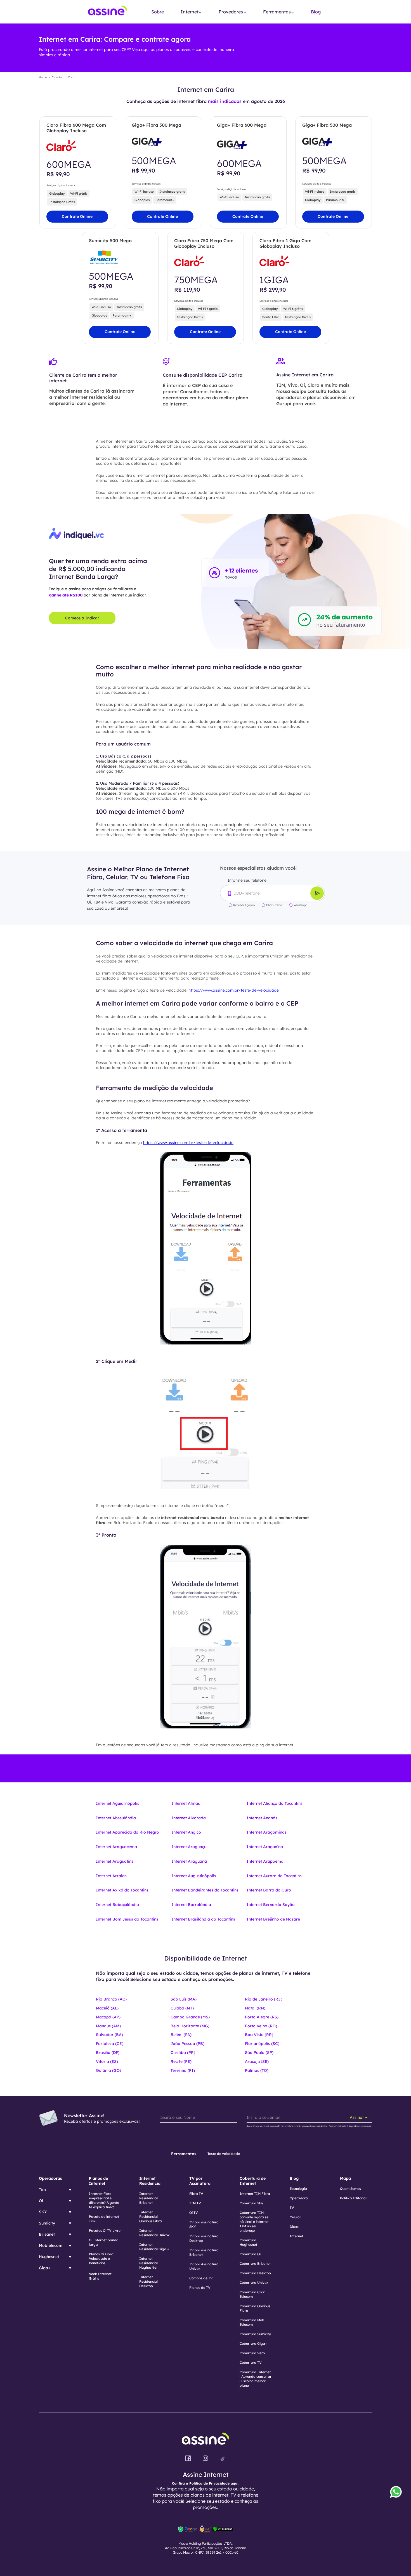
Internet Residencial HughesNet (148, 2263)
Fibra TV (196, 2194)
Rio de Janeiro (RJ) (264, 1999)
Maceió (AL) (107, 2008)
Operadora (299, 2198)
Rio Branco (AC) (111, 1999)
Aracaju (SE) (257, 2061)
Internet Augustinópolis (194, 1876)
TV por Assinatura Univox (204, 2266)
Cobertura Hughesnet (248, 2242)
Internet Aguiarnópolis (118, 1803)
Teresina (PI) (183, 2070)
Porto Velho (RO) (261, 2026)
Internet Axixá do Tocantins (122, 1890)
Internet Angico (186, 1832)
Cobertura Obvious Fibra (255, 2308)
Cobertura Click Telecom (252, 2294)
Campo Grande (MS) (190, 2017)
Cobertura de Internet (253, 2181)
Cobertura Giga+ (253, 2343)
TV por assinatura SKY (204, 2224)
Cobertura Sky (251, 2203)
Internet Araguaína (265, 1847)
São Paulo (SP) (259, 2053)
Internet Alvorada (189, 1818)
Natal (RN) (255, 2008)
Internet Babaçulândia (117, 1905)
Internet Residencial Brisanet (148, 2198)
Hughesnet (49, 2257)
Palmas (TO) (257, 2070)
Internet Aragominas (267, 1832)
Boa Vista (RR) (259, 2035)
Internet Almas (186, 1803)
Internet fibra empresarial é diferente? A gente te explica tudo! (104, 2200)
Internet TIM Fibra (255, 2194)
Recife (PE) (181, 2061)
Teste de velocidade (224, 2154)
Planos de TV (200, 2288)
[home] (108, 12)
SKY (43, 2212)
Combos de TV (201, 2278)
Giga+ (45, 2268)
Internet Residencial (150, 2181)
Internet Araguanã (189, 1861)
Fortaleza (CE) (110, 2044)
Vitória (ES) (107, 2061)
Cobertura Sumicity (255, 2334)
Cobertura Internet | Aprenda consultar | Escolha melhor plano (256, 2379)
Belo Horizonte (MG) (190, 2026)
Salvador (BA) (109, 2035)
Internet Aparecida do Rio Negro (127, 1832)
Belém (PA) (181, 2035)
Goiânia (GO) (108, 2070)
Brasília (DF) (108, 2053)
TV (292, 2208)
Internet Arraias (111, 1876)
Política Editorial (353, 2198)
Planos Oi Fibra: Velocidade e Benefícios (102, 2258)
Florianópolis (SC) (262, 2044)
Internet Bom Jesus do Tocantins (127, 1919)
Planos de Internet (98, 2181)
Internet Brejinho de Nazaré (273, 1919)
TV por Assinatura (200, 2181)
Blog (316, 12)
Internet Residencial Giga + (154, 2247)
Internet (297, 2236)
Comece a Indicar (82, 618)
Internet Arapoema (265, 1861)
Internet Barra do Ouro (269, 1890)
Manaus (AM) (108, 2026)
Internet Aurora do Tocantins (274, 1876)
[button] (191, 12)
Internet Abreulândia (116, 1818)
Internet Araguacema (116, 1847)
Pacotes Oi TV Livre (105, 2231)
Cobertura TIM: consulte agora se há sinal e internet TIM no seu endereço (254, 2222)
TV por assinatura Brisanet (204, 2252)
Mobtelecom (51, 2245)
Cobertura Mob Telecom (252, 2322)
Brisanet (47, 2234)
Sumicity (47, 2223)
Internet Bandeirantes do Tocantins (205, 1890)
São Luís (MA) (184, 1999)
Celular (295, 2217)
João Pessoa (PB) (187, 2044)
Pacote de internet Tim (104, 2219)
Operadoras (50, 2178)
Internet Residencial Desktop (148, 2281)
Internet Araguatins (115, 1861)
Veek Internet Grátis (100, 2276)
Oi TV (194, 2213)
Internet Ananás (262, 1818)
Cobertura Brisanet (255, 2264)
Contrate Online (77, 216)
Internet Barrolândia (191, 1905)
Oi (41, 2201)
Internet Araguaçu (189, 1847)
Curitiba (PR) (183, 2053)
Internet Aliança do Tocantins (275, 1803)
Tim (42, 2190)
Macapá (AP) (108, 2017)
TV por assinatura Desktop (204, 2238)
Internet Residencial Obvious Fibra (151, 2217)
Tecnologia (298, 2189)
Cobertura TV (251, 2362)
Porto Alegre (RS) (262, 2017)
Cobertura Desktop (255, 2273)
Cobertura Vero (252, 2353)
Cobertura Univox (254, 2283)
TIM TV (195, 2203)
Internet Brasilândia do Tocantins (203, 1919)
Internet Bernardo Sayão (271, 1905)
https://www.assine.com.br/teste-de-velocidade (234, 990)
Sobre (158, 12)
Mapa (345, 2178)
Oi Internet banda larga (104, 2242)
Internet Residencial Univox (154, 2233)
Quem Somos (350, 2189)
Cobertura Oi (250, 2254)
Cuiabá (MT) (182, 2008)
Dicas (294, 2227)
